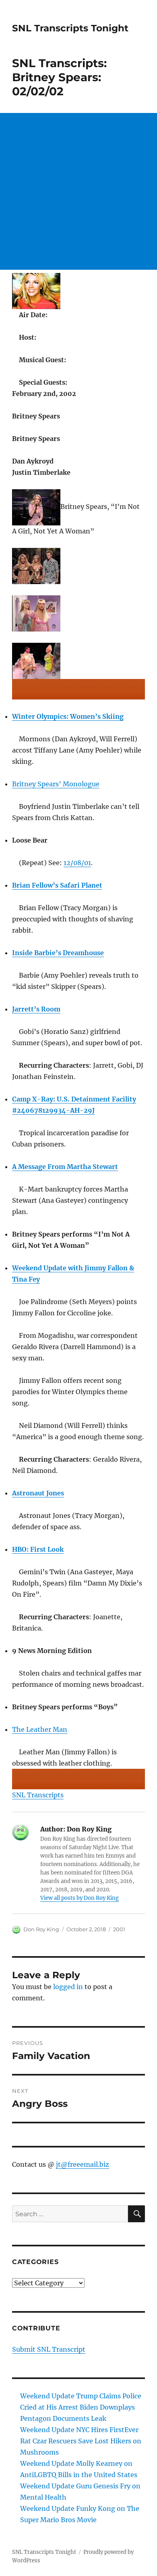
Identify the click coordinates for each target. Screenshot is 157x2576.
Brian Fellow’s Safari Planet (57, 885)
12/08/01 (77, 863)
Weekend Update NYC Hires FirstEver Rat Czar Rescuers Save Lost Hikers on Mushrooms (81, 2441)
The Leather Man (40, 1729)
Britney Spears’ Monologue (56, 784)
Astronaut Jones (38, 1493)
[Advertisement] (78, 191)
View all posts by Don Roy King (80, 1898)
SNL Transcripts (38, 1795)
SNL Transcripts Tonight (70, 28)
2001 (119, 1929)
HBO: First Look (38, 1549)
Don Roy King (41, 1929)
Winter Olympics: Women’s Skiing (68, 716)
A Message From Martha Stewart (65, 1167)
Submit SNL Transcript (49, 2349)
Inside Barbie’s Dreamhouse (58, 953)
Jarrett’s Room (36, 1009)
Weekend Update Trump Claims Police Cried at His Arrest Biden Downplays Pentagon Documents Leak (81, 2407)
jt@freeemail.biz (83, 2164)
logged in (68, 1987)
